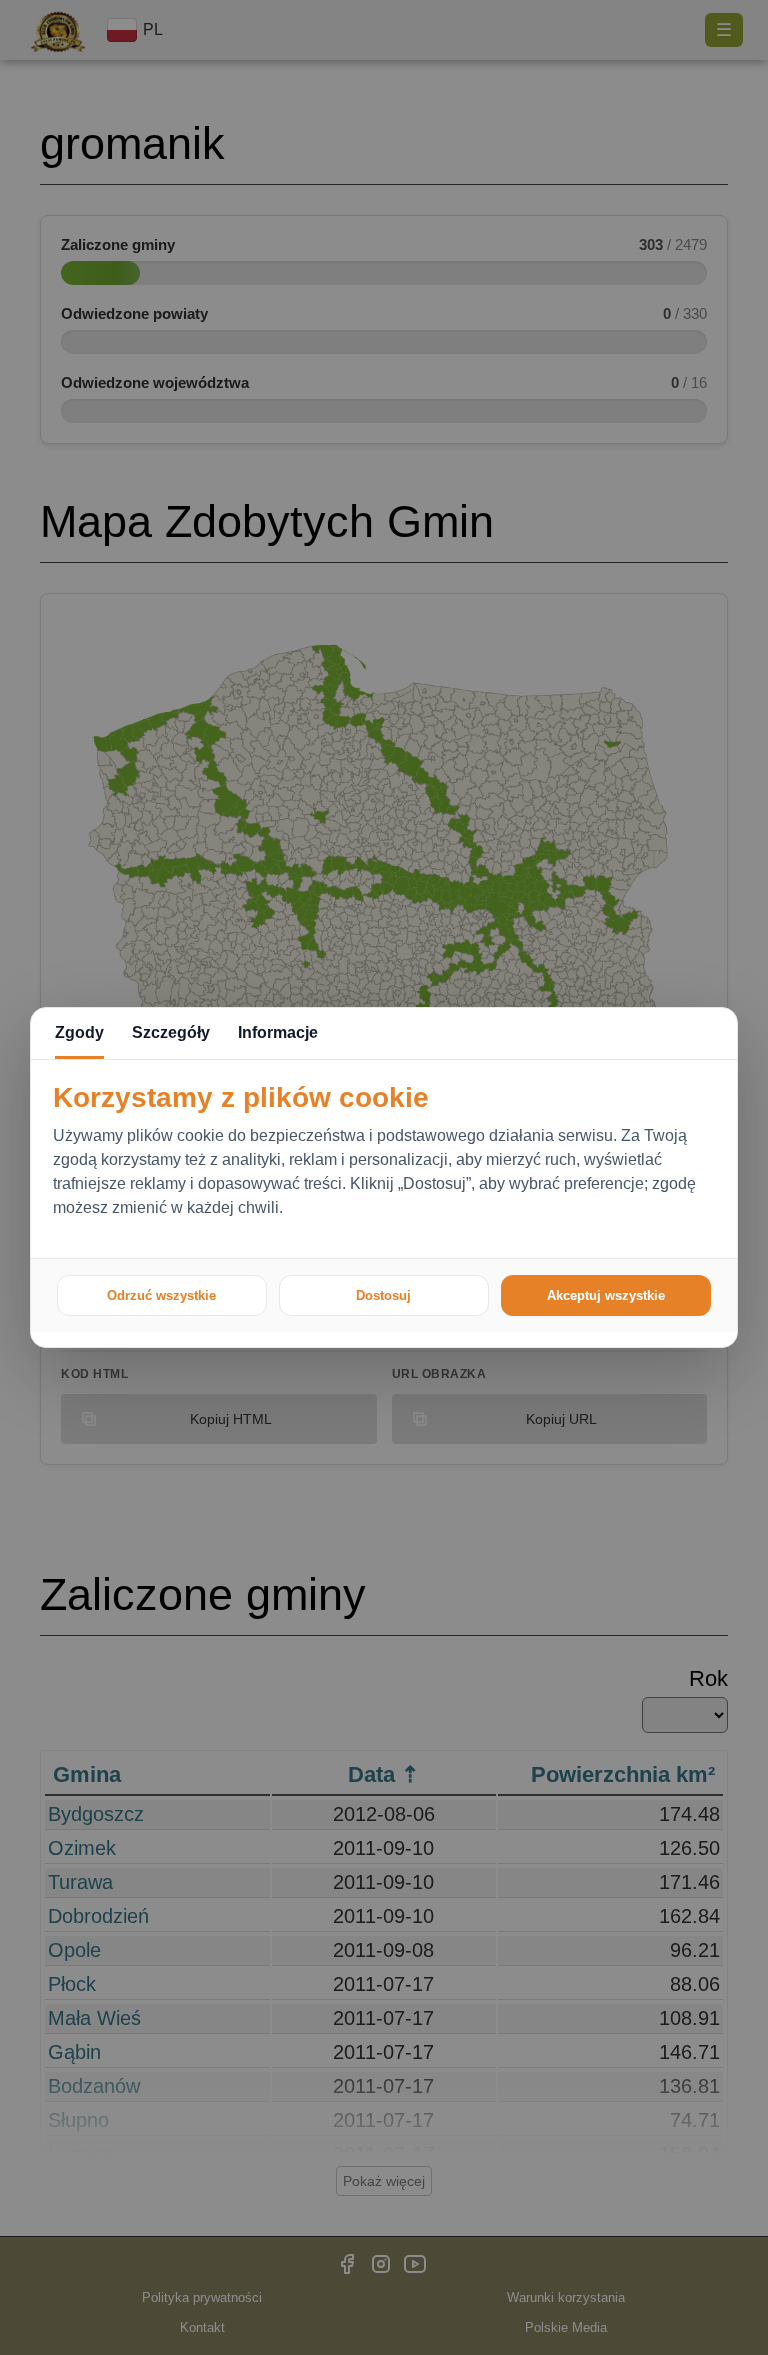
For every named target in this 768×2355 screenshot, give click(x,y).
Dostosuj (383, 1295)
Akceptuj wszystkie (606, 1295)
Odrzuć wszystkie (161, 1295)
